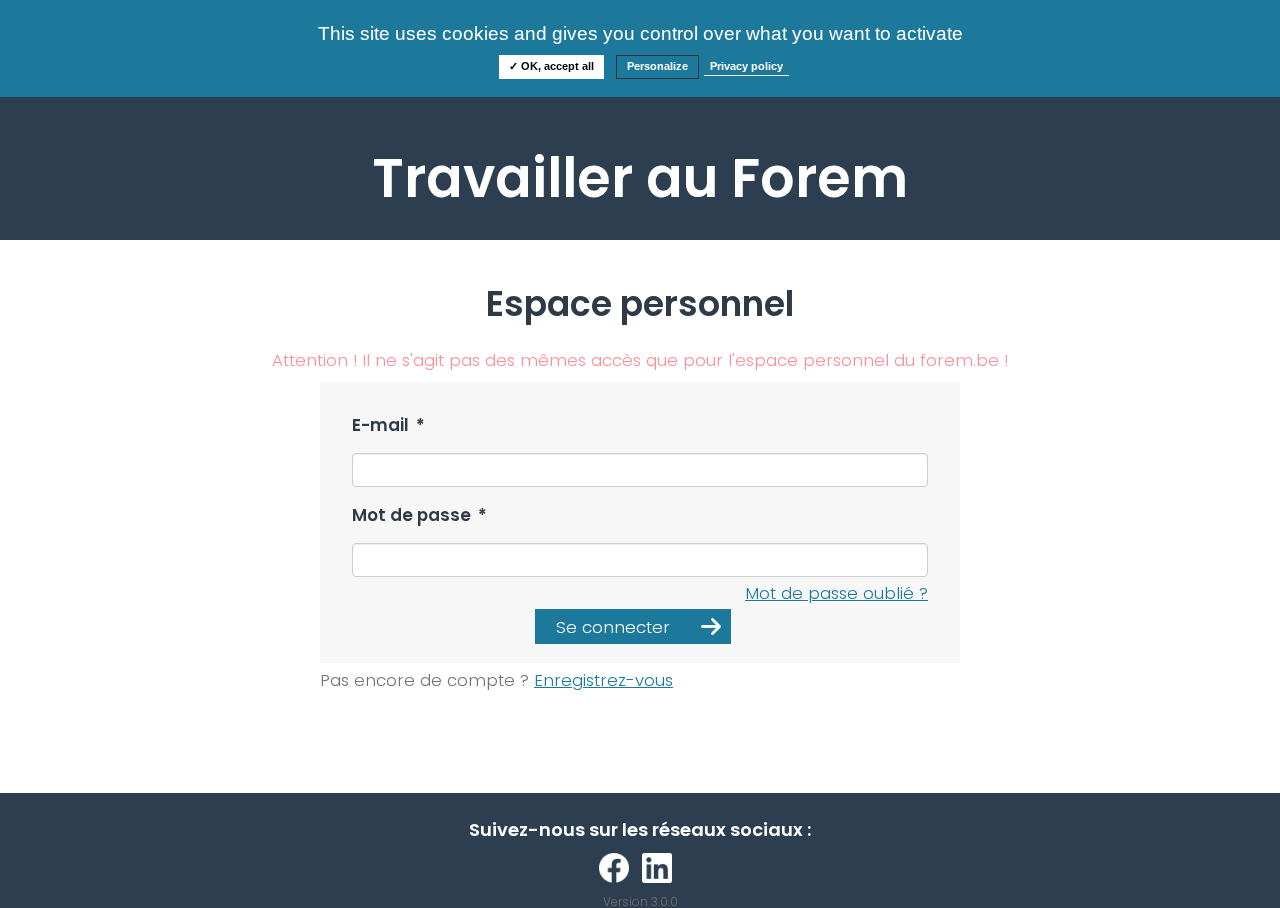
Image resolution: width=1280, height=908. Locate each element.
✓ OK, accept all (551, 66)
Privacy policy (746, 66)
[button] (633, 626)
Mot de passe (419, 515)
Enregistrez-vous (603, 680)
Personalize (657, 66)
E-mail (388, 425)
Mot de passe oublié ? (836, 593)
